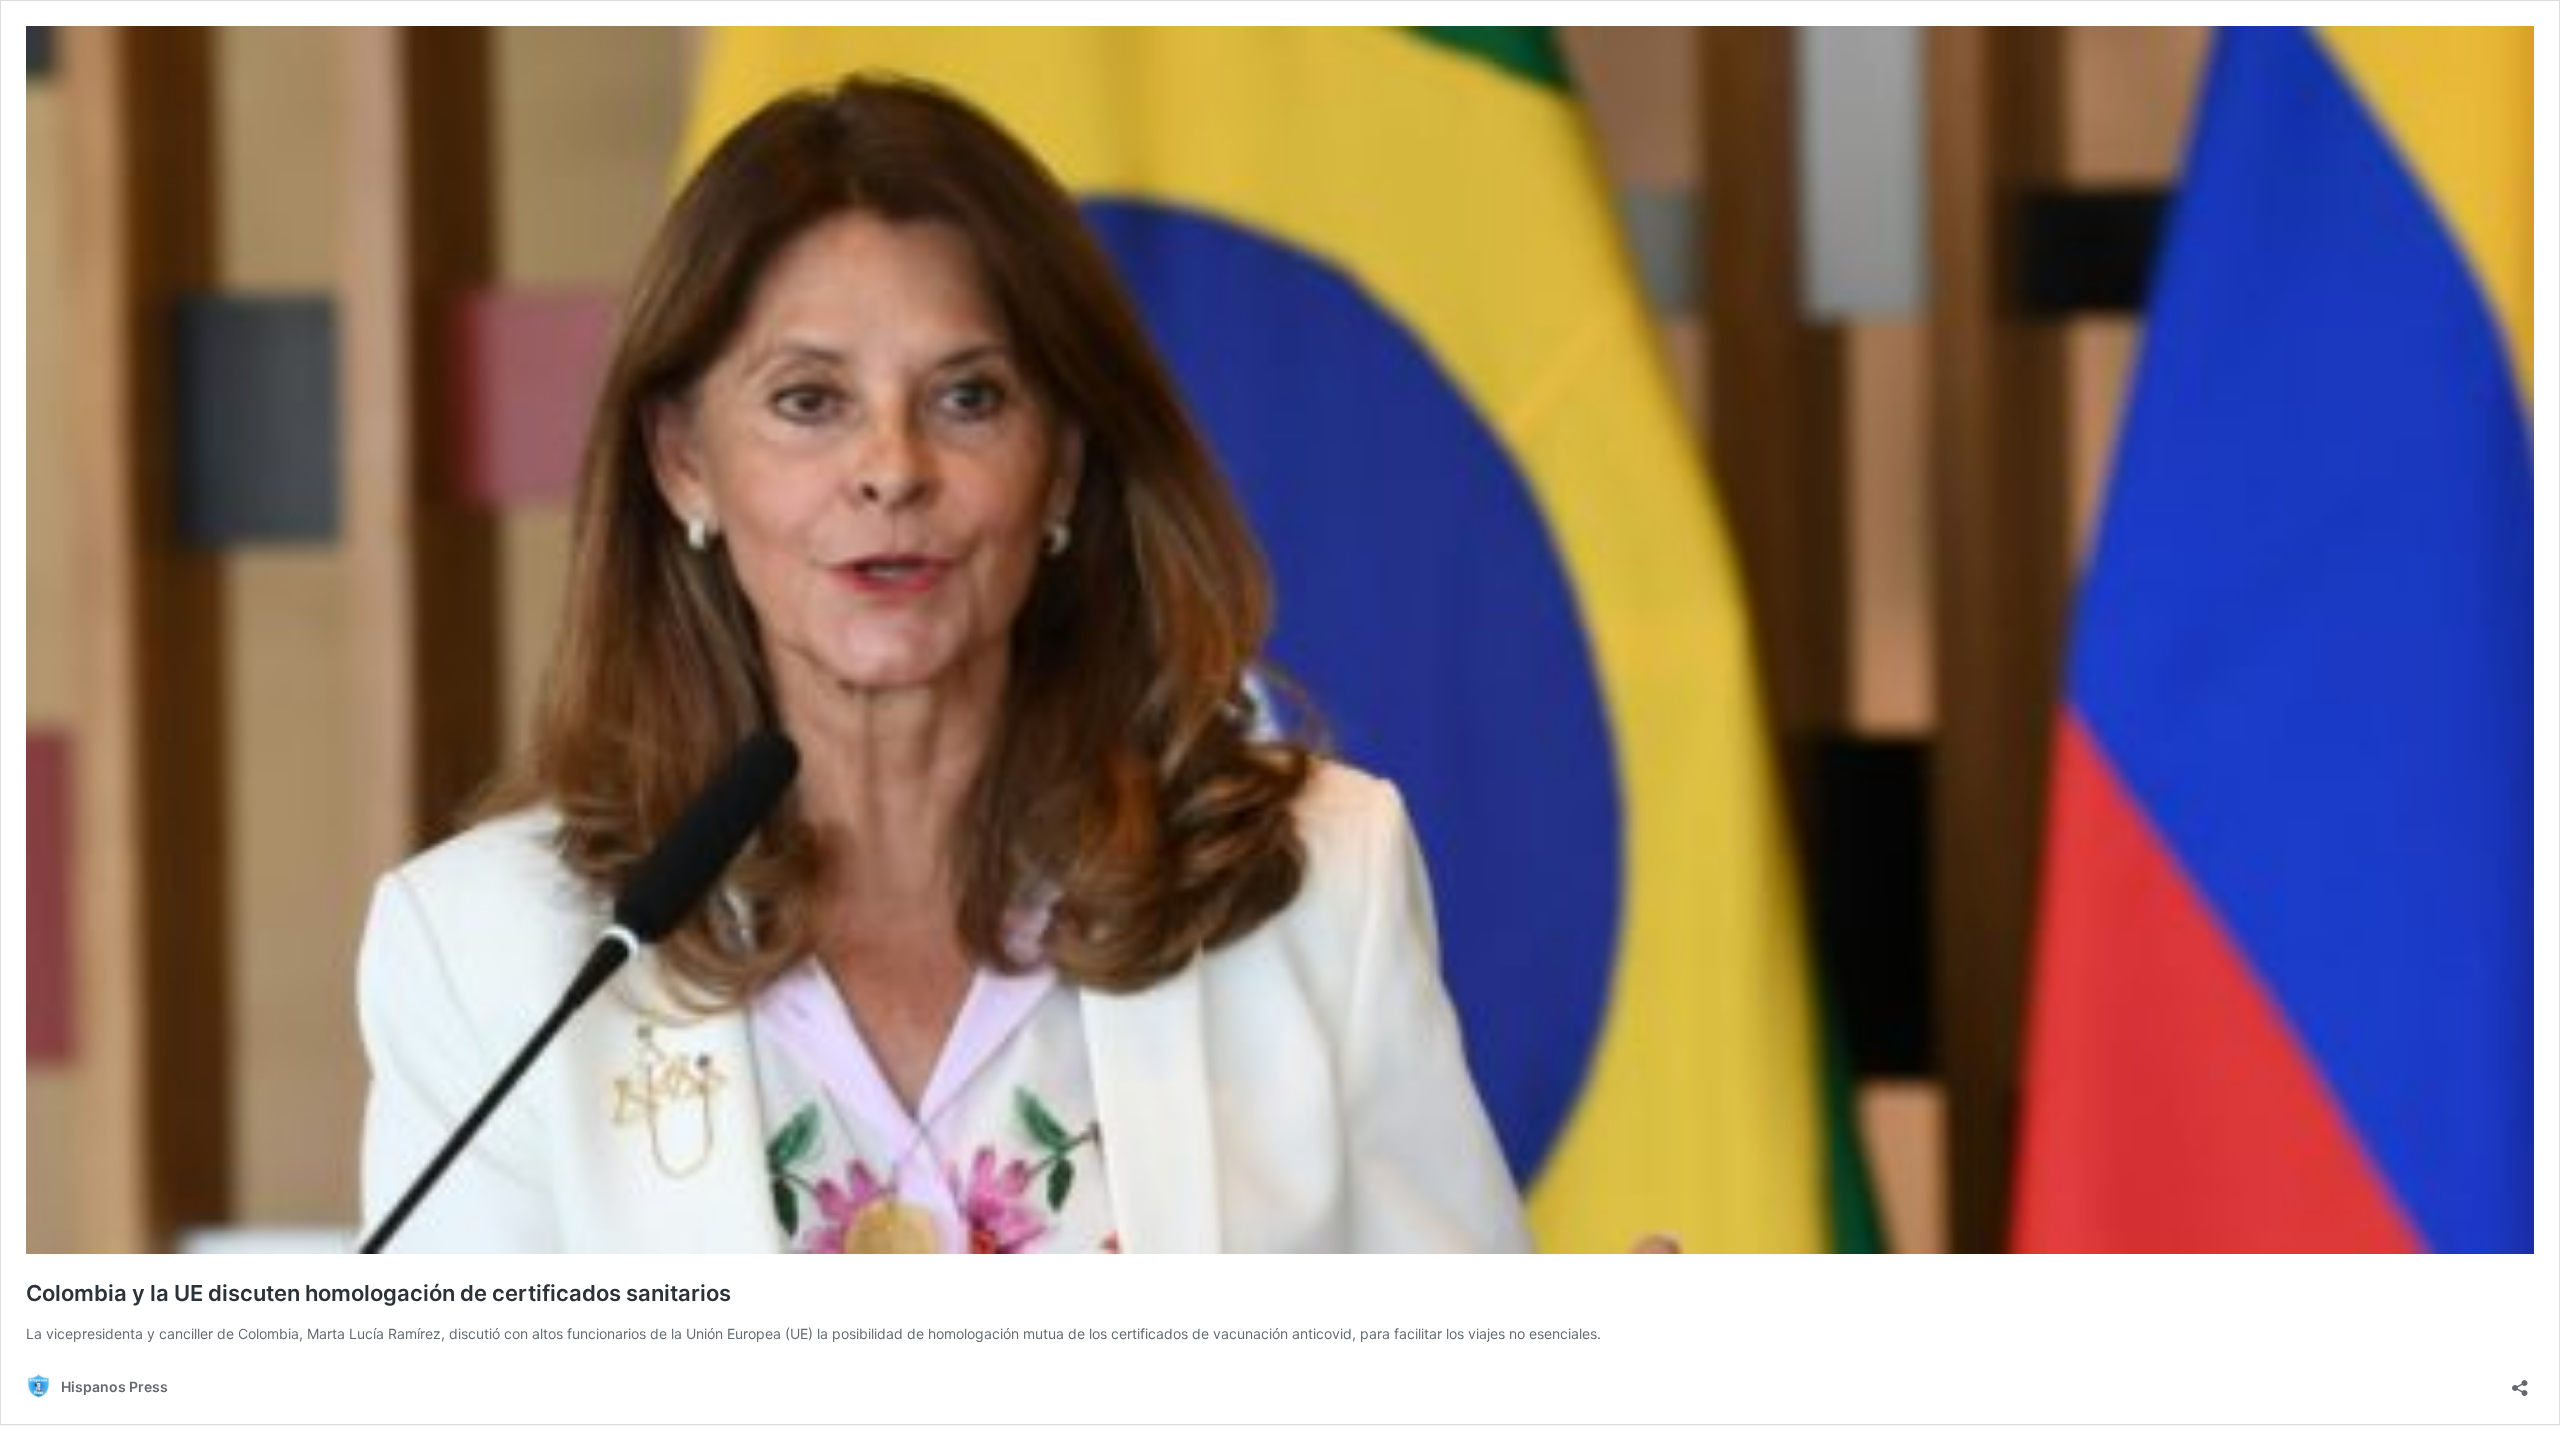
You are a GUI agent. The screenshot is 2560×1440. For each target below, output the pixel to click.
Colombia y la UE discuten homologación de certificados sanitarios (378, 1293)
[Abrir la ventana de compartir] (2520, 1381)
